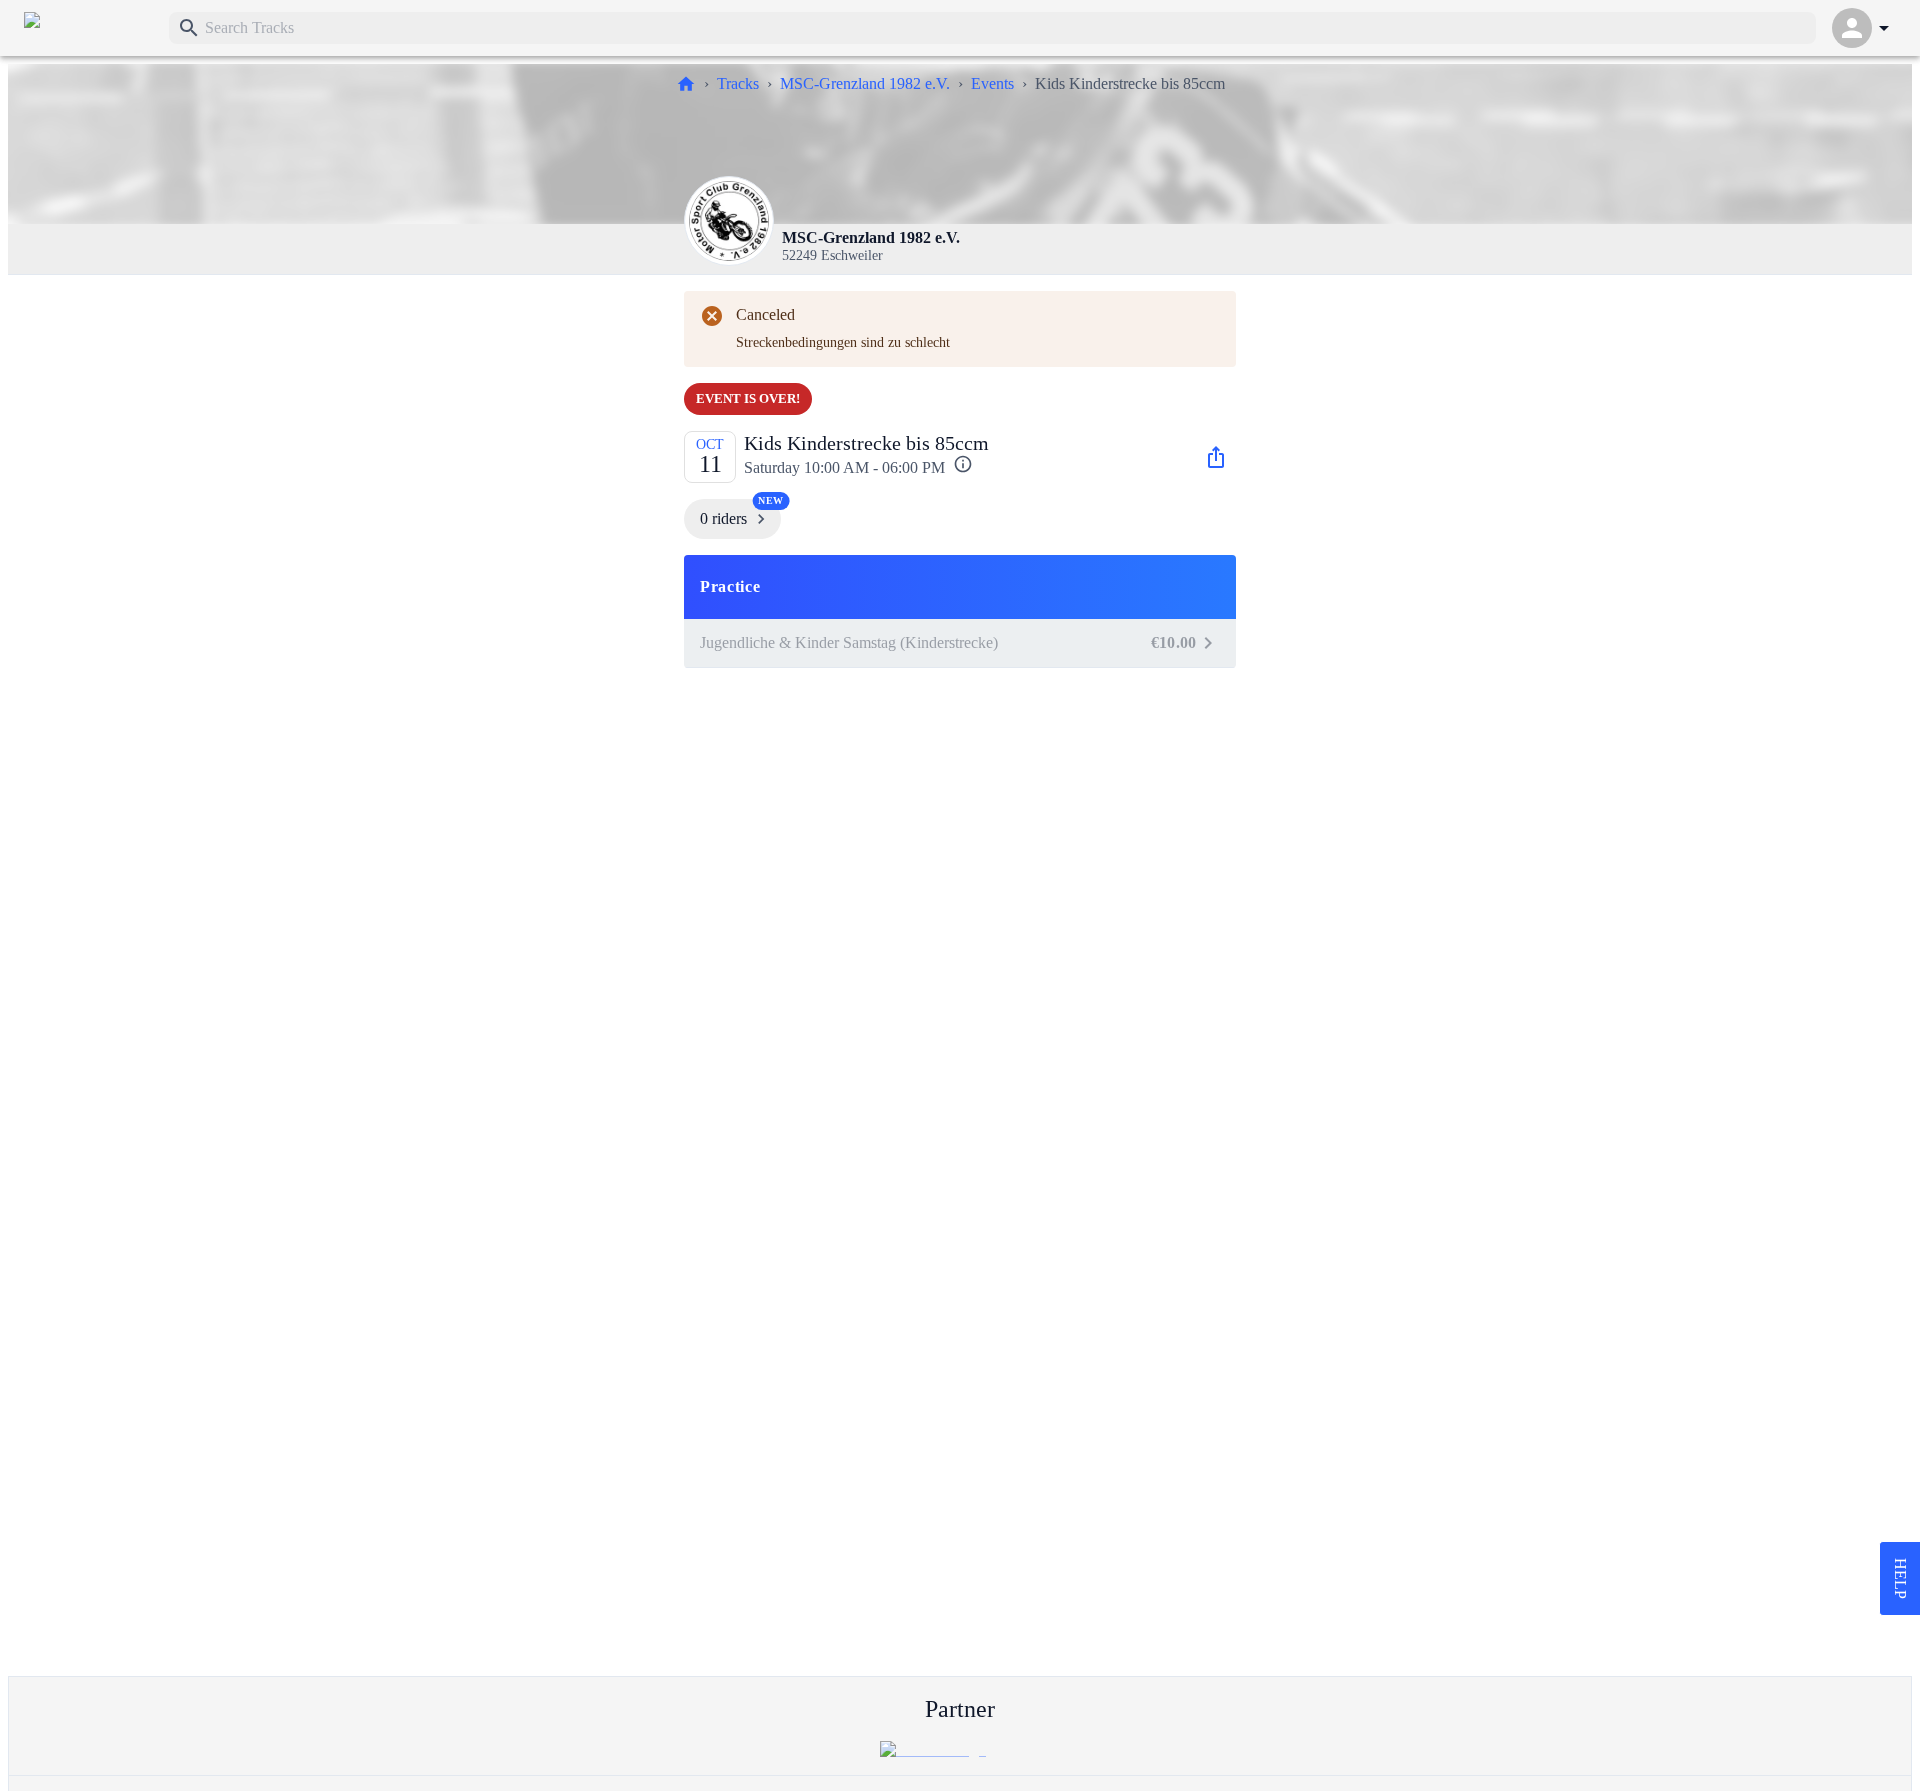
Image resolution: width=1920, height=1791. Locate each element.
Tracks (738, 83)
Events (992, 83)
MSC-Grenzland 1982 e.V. (865, 83)
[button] (960, 587)
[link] (88, 28)
